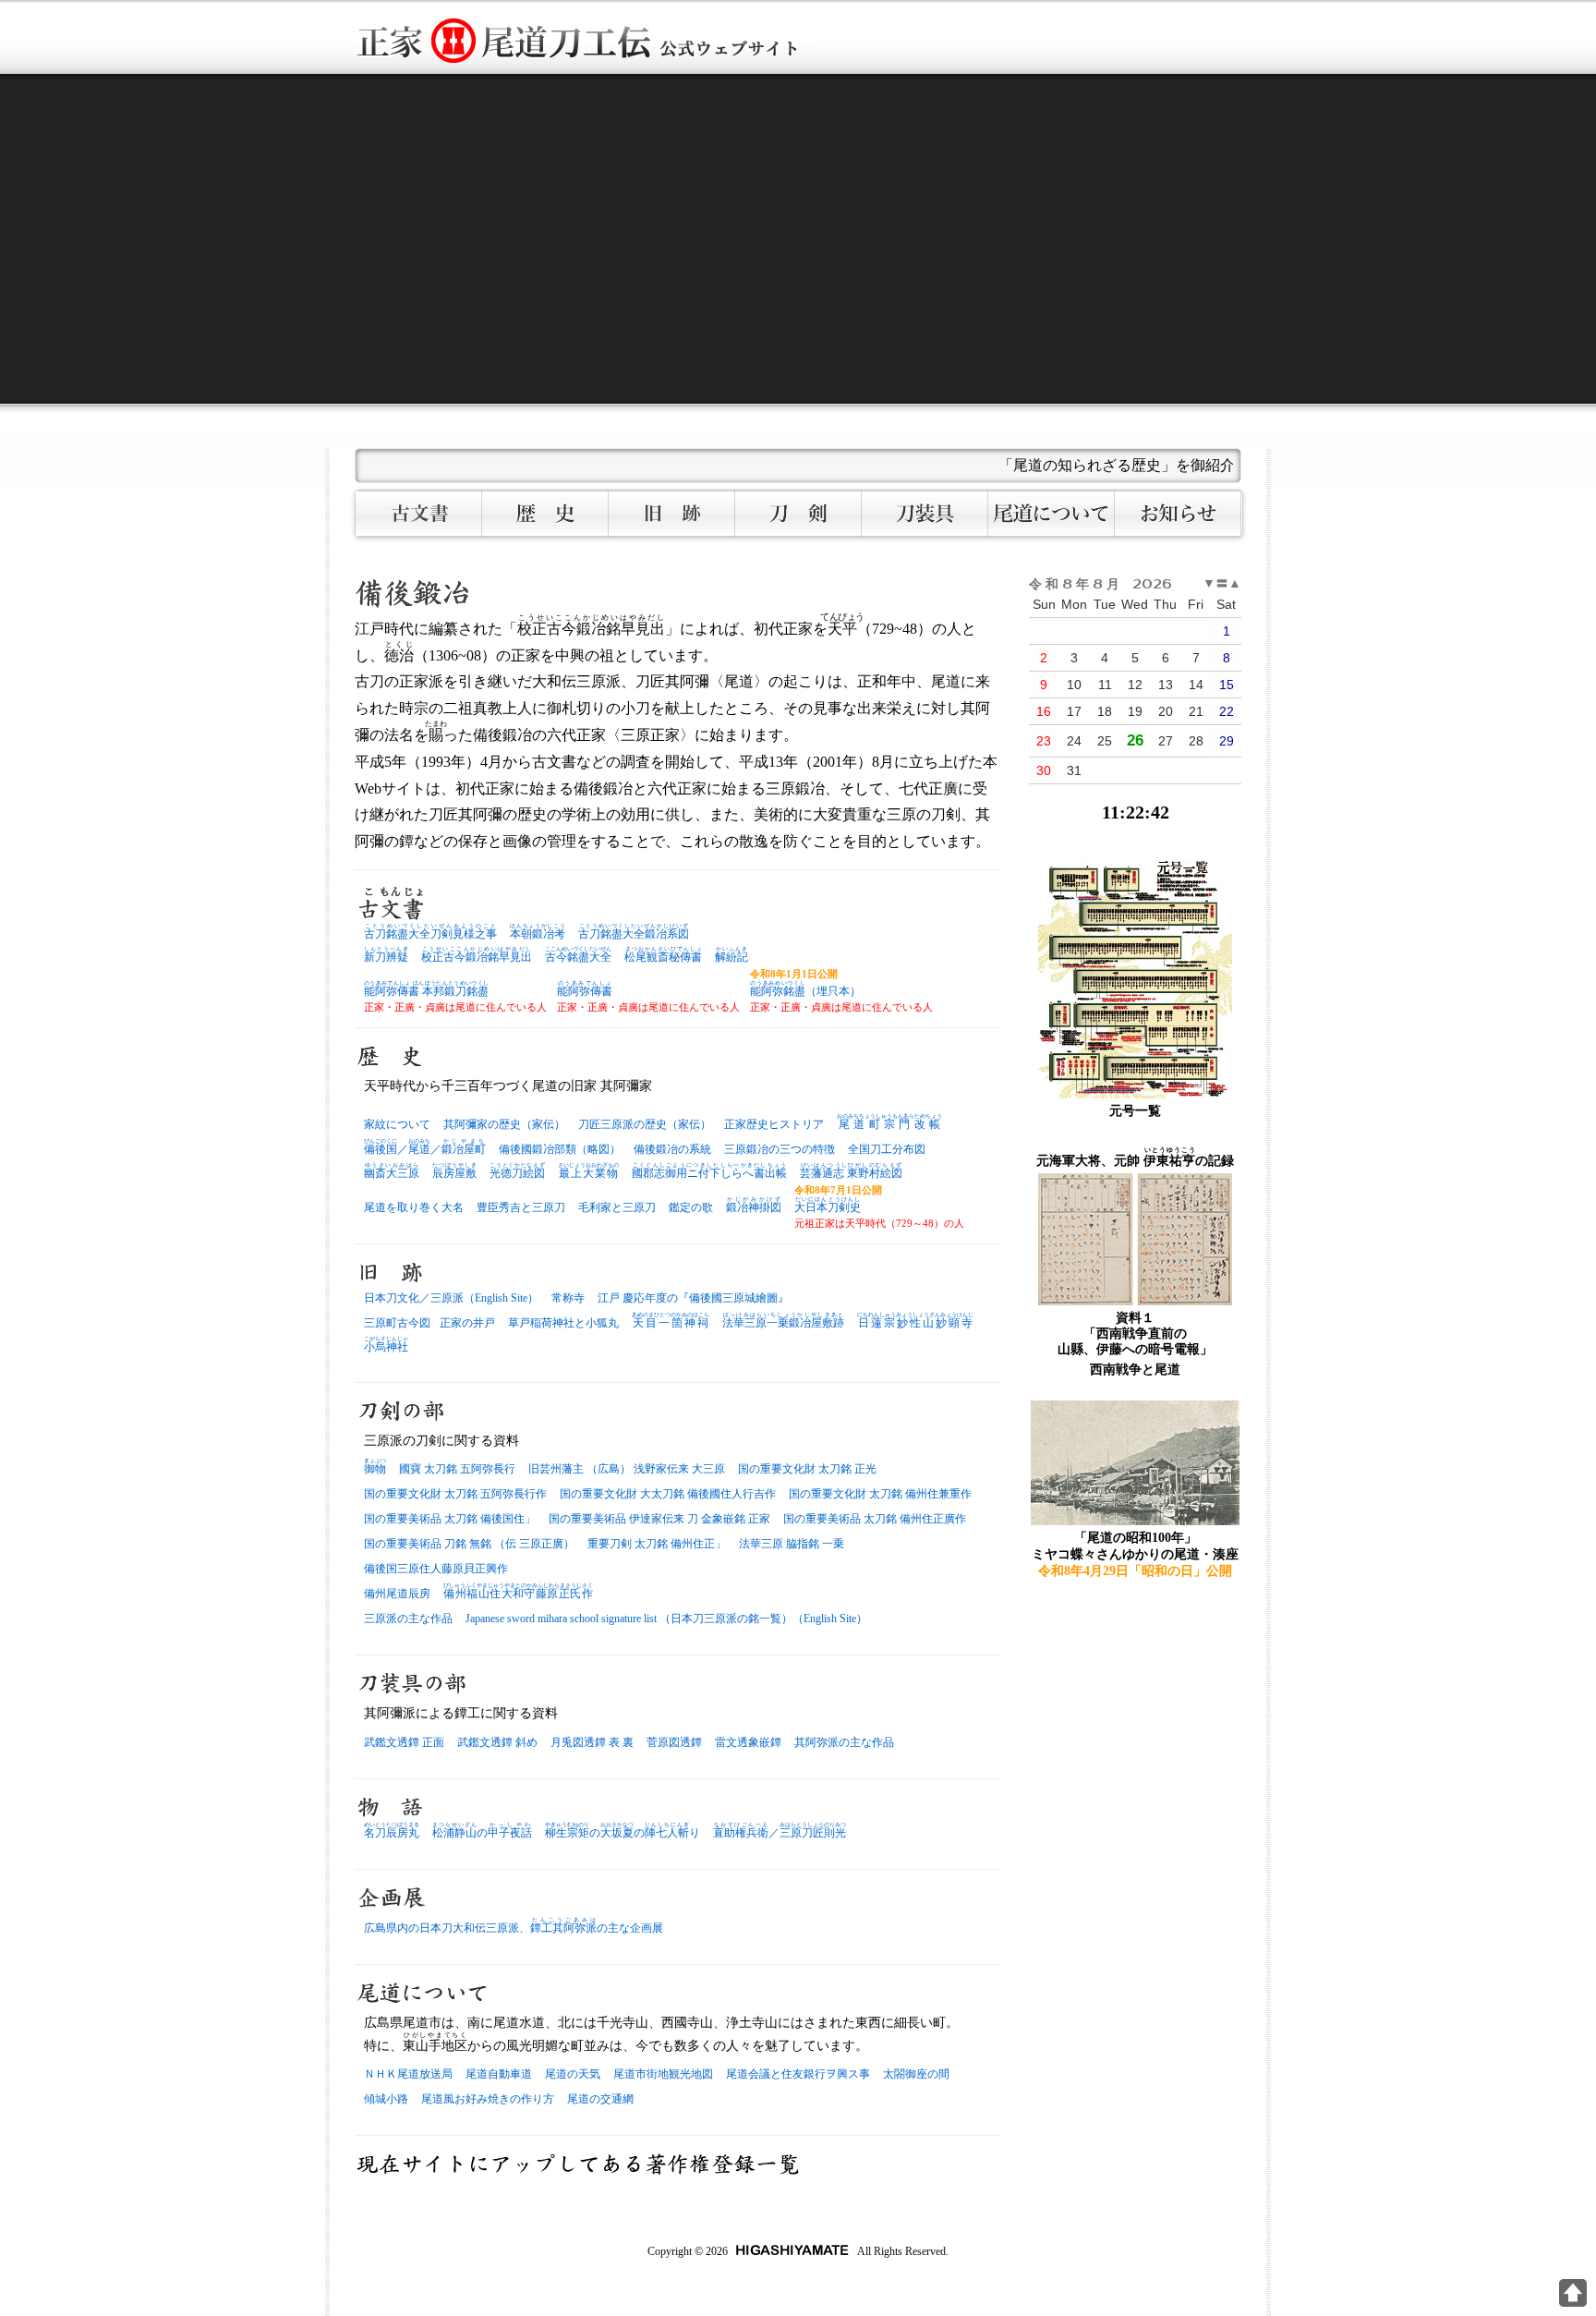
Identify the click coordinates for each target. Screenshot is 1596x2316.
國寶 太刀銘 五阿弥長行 (457, 1469)
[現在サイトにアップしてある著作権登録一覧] (578, 2164)
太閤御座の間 (916, 2074)
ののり (623, 1833)
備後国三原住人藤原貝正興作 (436, 1569)
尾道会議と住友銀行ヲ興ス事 (798, 2074)
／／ (425, 1149)
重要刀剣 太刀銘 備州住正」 (657, 1544)
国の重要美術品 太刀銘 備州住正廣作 (875, 1519)
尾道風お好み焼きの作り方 (488, 2099)
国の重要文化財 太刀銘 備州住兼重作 (880, 1494)
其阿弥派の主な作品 (844, 1742)
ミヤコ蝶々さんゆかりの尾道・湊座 (1135, 1554)
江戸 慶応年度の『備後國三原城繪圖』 (693, 1298)
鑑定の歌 (691, 1207)
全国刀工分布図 (887, 1149)
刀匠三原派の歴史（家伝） (645, 1124)
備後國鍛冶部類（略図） (560, 1149)
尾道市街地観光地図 (663, 2074)
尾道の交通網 (600, 2099)
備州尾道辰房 (397, 1594)
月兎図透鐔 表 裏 (592, 1742)
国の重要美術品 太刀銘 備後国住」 (450, 1519)
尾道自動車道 (499, 2074)
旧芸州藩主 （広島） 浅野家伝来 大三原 (627, 1469)
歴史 (545, 514)
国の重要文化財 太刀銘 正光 (807, 1469)
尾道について (1052, 514)
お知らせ (1178, 514)
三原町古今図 (397, 1323)
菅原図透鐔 (674, 1742)
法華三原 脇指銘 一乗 (792, 1544)
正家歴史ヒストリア (774, 1124)
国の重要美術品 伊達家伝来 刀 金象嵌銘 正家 (659, 1519)
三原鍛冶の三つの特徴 (780, 1149)
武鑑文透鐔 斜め (497, 1742)
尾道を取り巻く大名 (414, 1207)
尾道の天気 (573, 2074)
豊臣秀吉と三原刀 (521, 1207)
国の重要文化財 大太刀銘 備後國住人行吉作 (668, 1494)
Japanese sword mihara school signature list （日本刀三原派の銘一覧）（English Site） (666, 1619)
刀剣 (798, 514)
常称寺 (568, 1298)
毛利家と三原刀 (617, 1207)
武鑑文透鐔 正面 (404, 1742)
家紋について (397, 1124)
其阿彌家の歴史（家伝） (504, 1124)
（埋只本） (805, 991)
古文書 (419, 514)
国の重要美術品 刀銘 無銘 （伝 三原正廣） (469, 1544)
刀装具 (925, 514)
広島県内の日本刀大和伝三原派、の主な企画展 (514, 1928)
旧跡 (672, 514)
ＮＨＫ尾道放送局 (408, 2074)
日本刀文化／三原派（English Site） (451, 1298)
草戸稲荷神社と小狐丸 (563, 1323)
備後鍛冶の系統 (672, 1149)
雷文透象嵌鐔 (748, 1742)
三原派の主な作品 (408, 1619)
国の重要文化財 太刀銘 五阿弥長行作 (455, 1494)
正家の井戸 (467, 1323)
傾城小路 (386, 2099)
